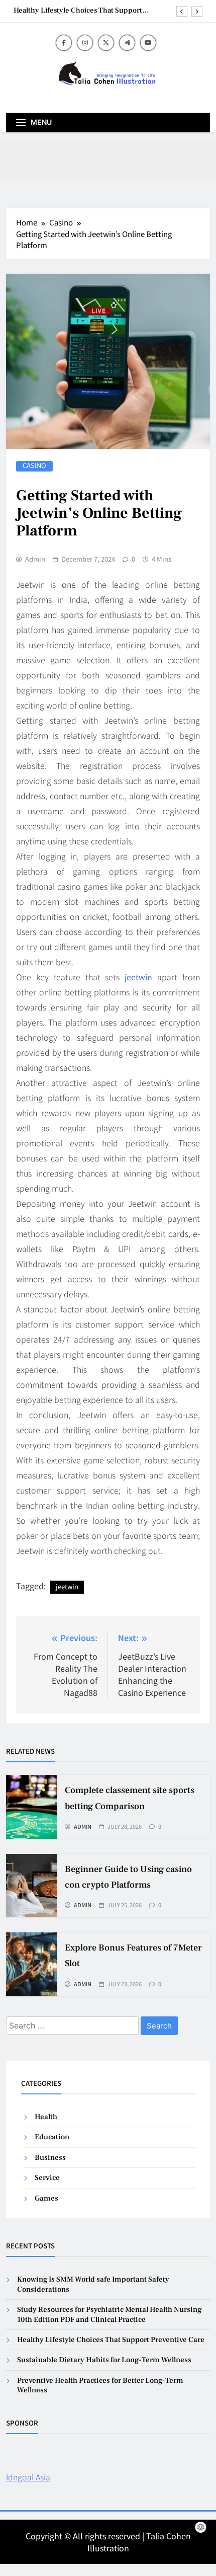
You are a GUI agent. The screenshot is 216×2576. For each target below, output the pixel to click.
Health (46, 2117)
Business (50, 2158)
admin (35, 559)
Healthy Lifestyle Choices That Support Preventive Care (78, 11)
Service (47, 2178)
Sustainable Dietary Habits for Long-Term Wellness (104, 2360)
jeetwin (138, 977)
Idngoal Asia (28, 2477)
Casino (34, 466)
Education (52, 2137)
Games (46, 2198)
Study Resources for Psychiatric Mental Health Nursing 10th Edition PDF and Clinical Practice (109, 2314)
